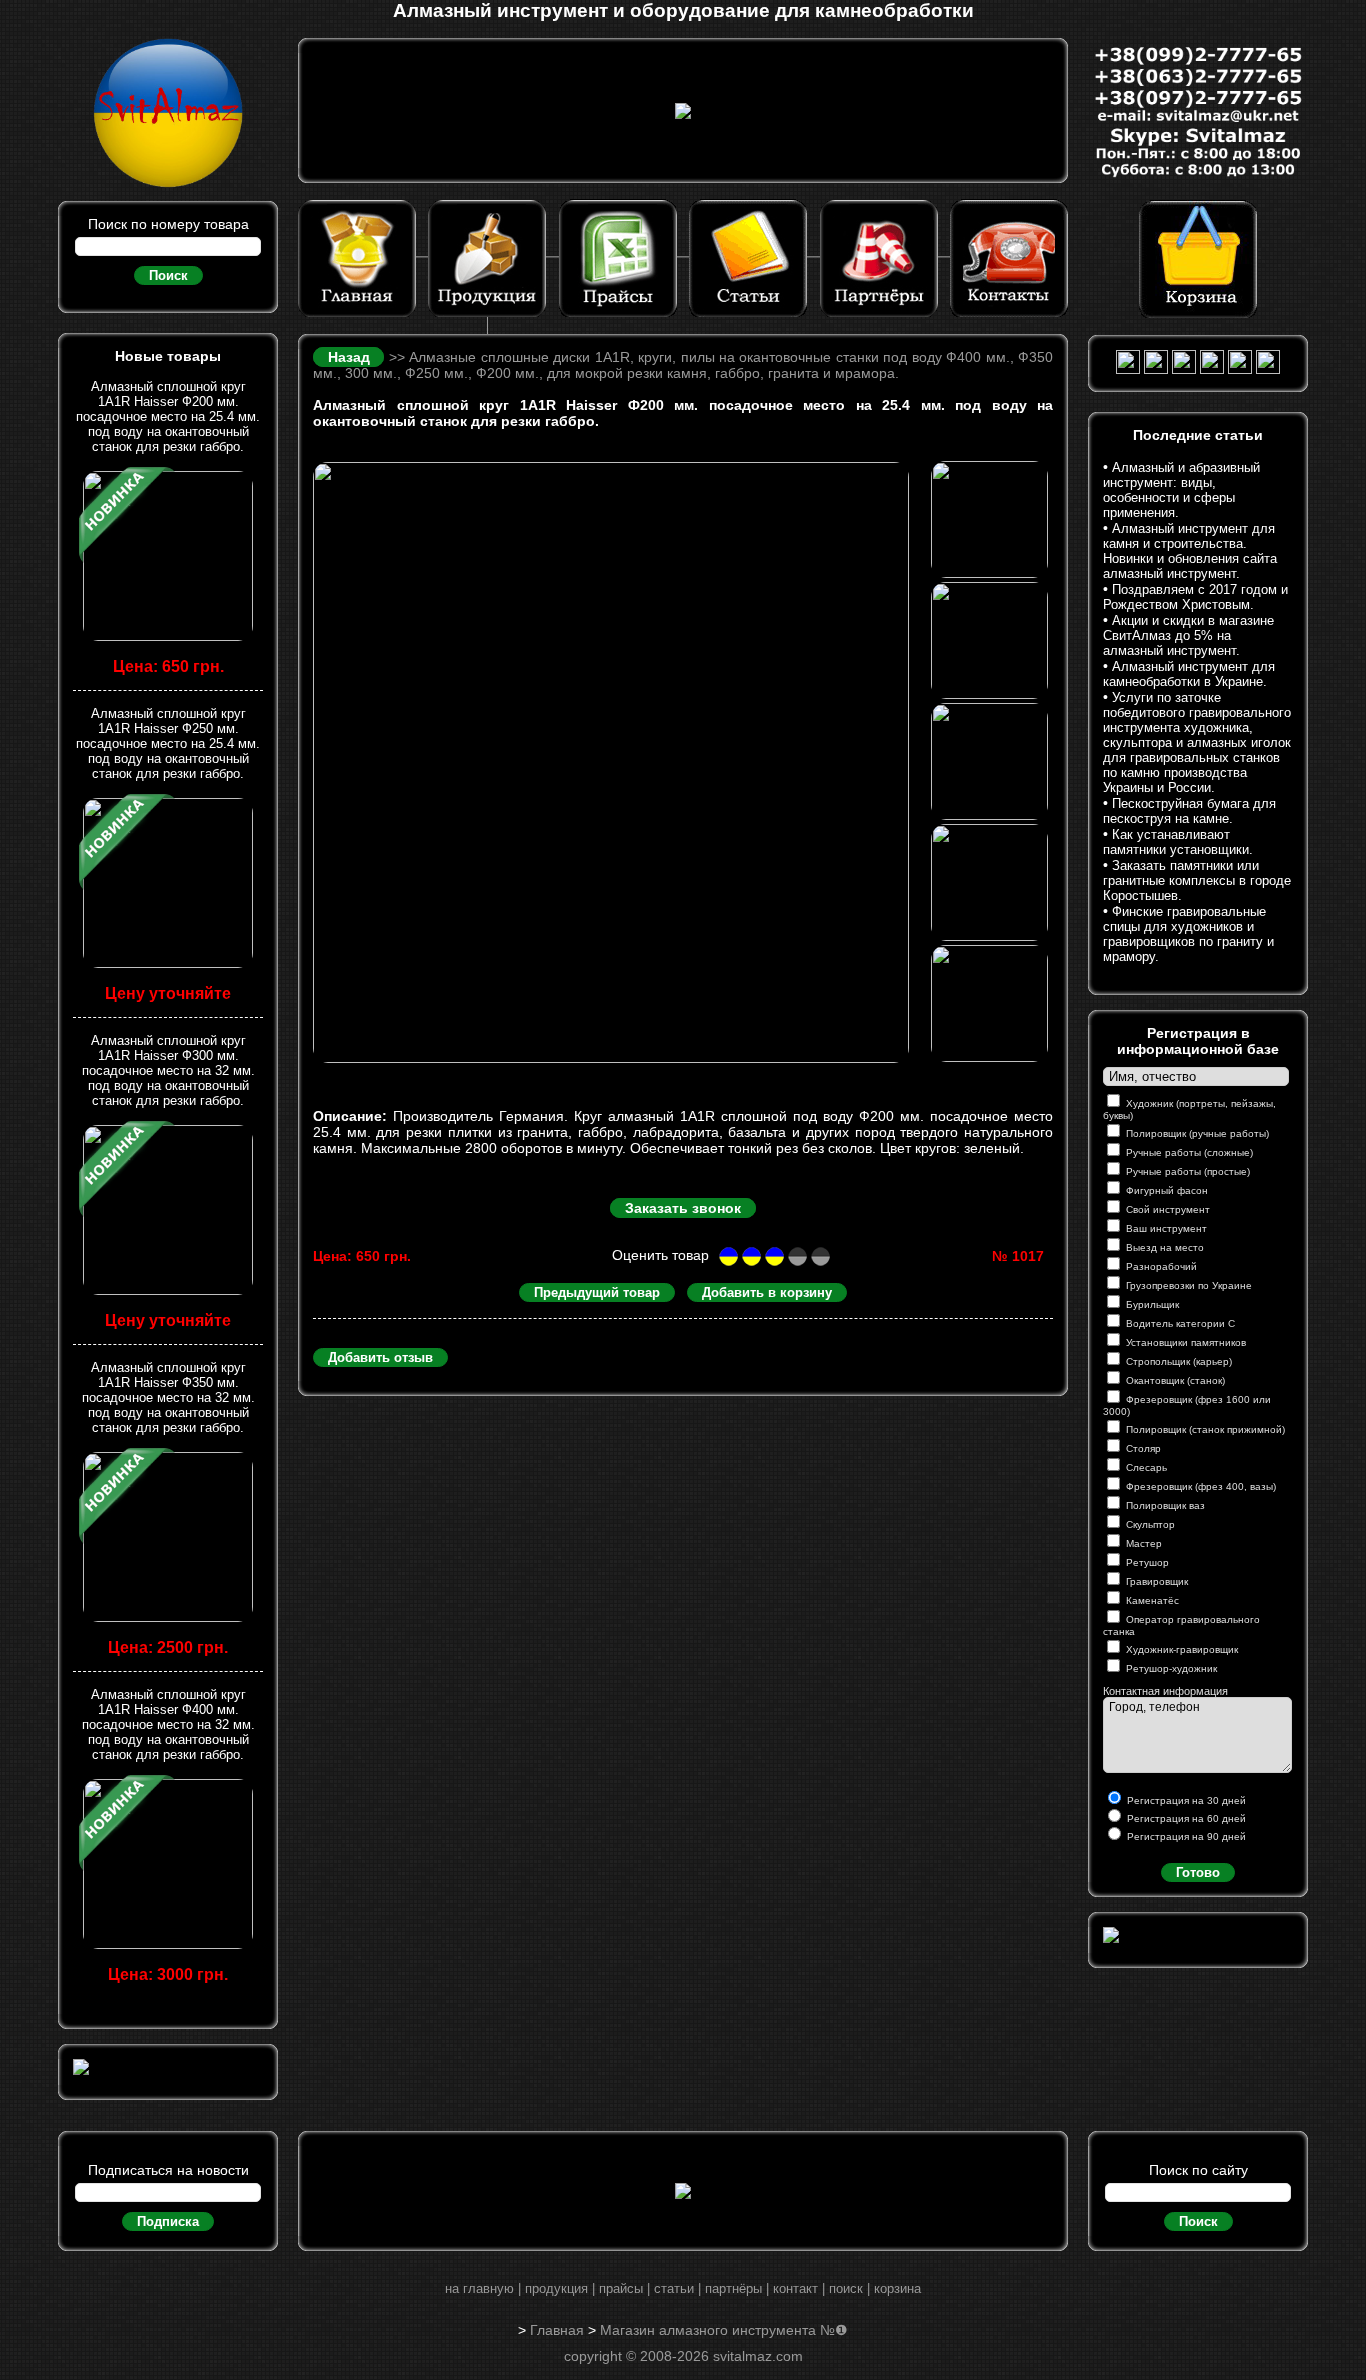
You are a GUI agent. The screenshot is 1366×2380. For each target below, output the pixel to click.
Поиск (168, 275)
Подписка (168, 2221)
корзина (897, 2288)
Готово (1198, 1872)
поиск (846, 2288)
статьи (674, 2288)
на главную (479, 2288)
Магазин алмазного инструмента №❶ (724, 2330)
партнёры (733, 2288)
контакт (795, 2288)
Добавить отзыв (380, 1357)
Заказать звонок (683, 1208)
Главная (557, 2330)
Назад (351, 357)
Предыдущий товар (597, 1292)
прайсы (621, 2288)
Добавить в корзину (767, 1292)
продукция (556, 2288)
